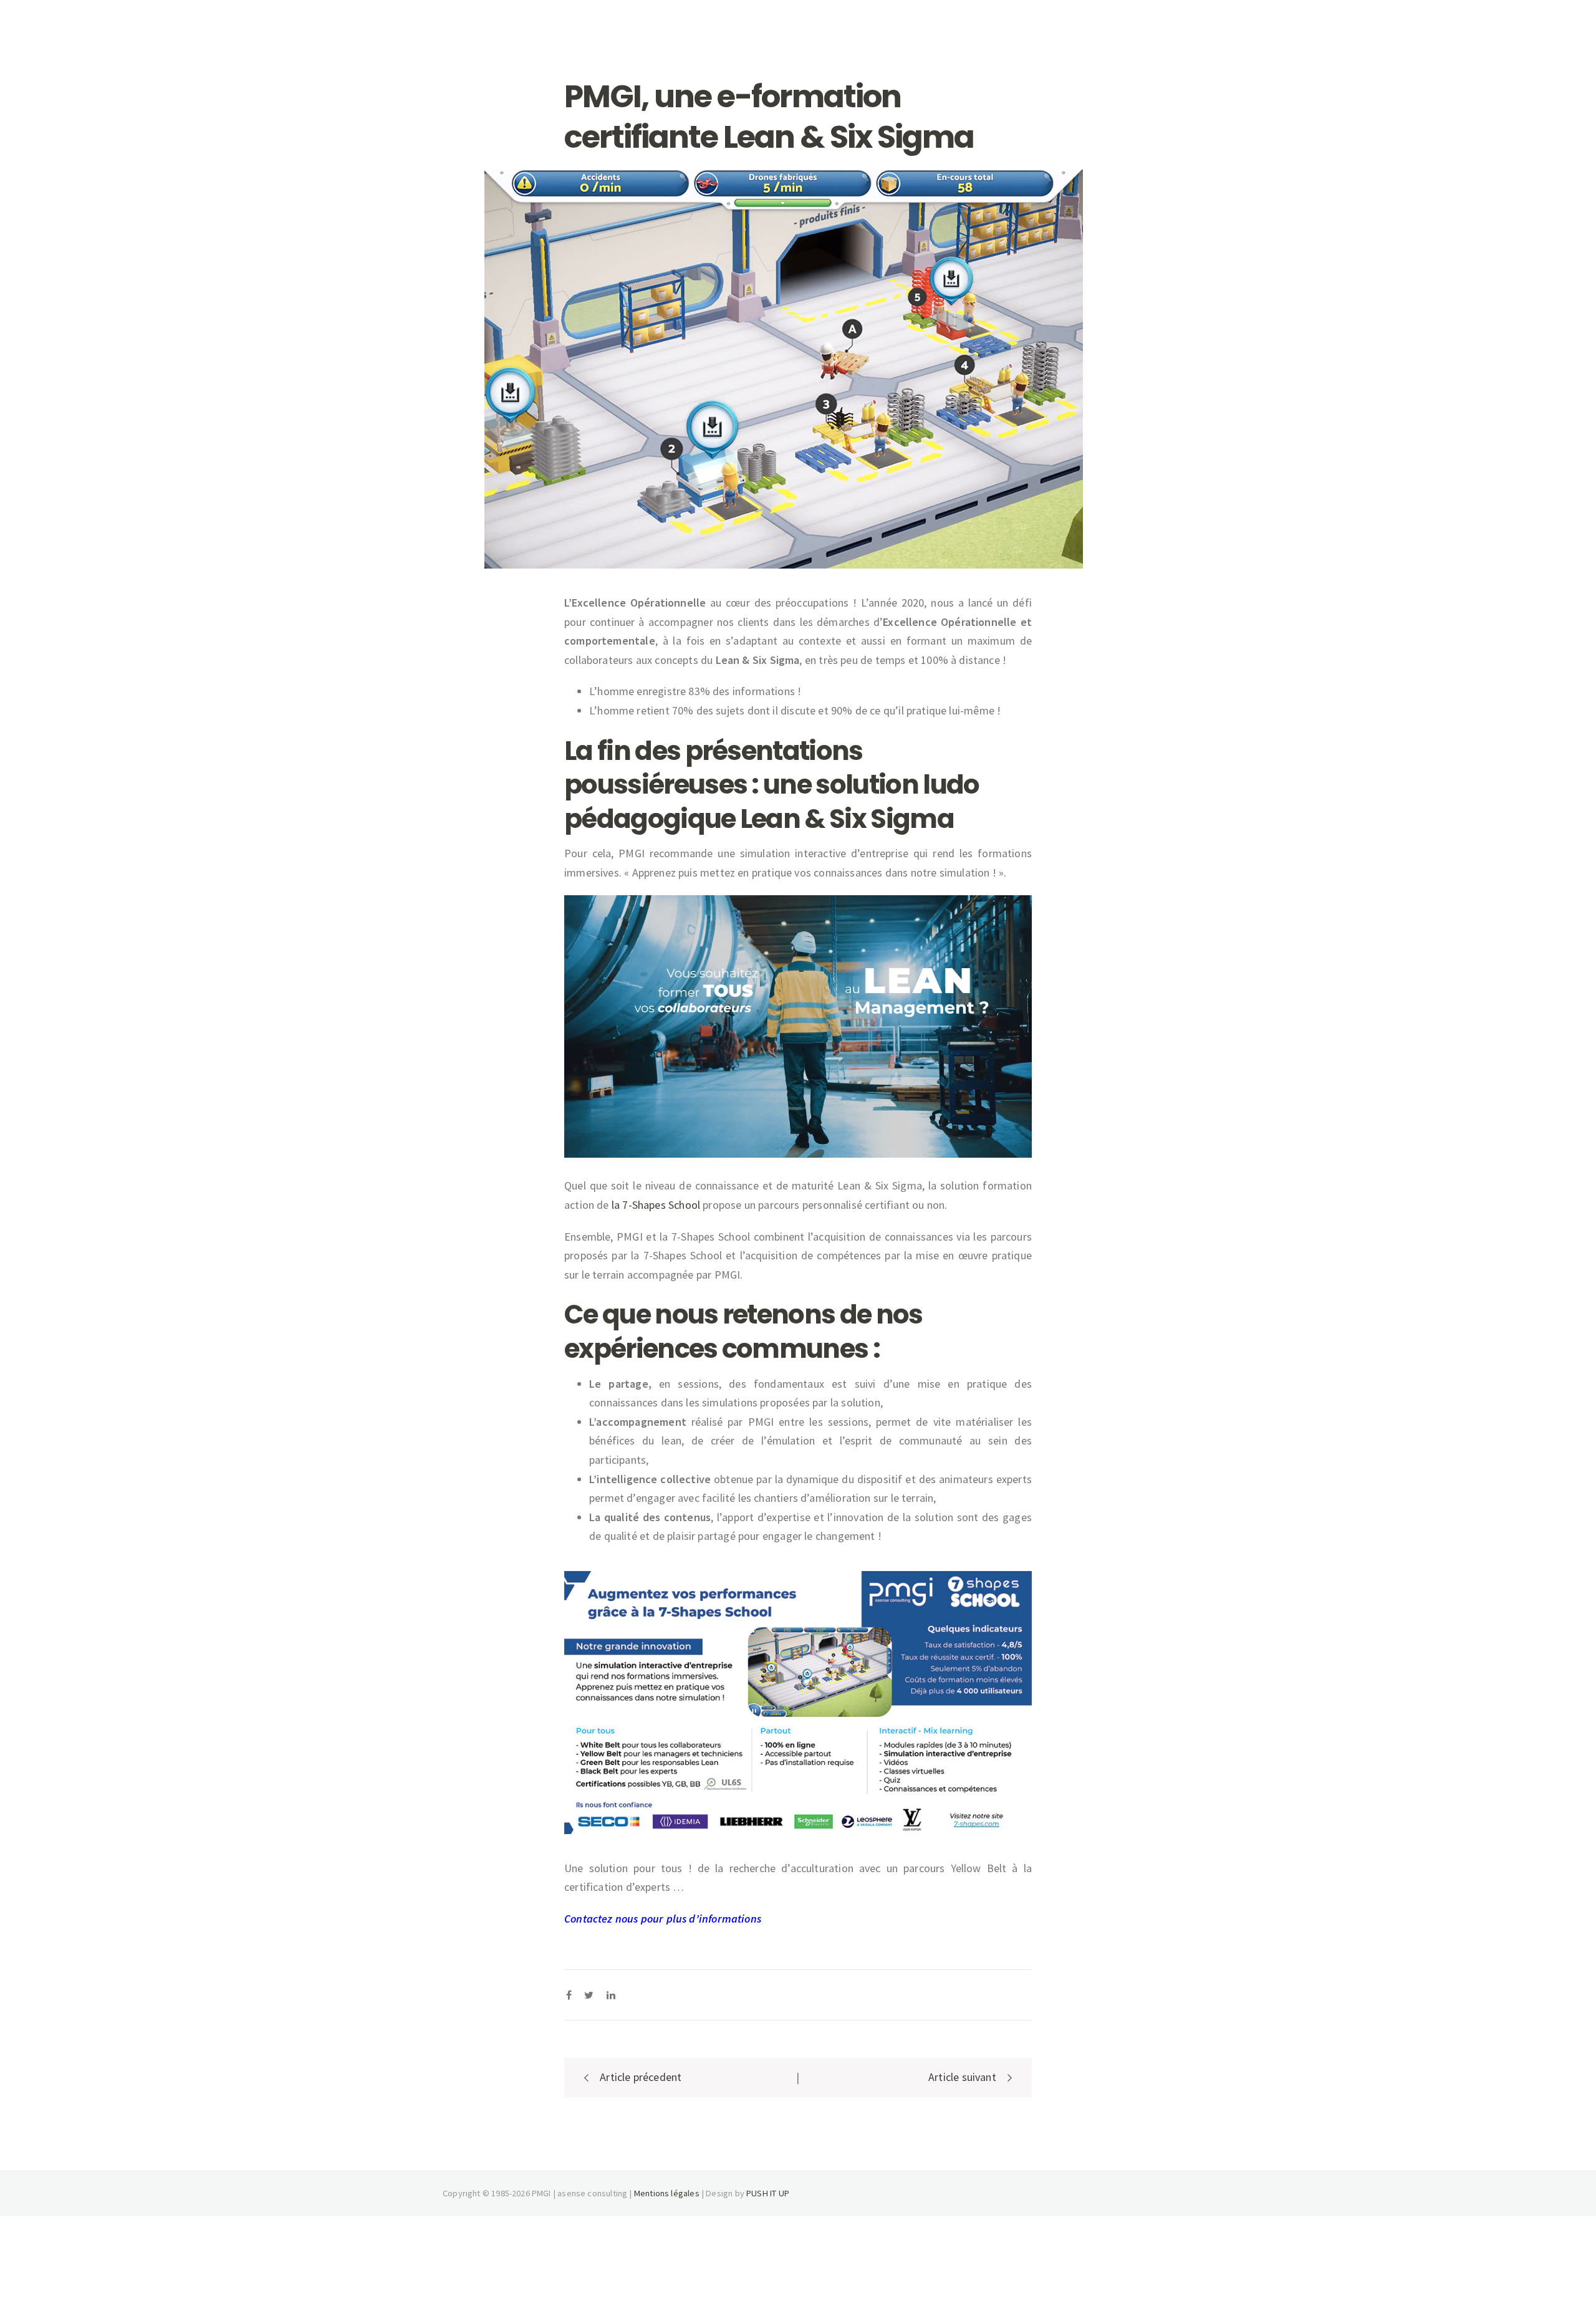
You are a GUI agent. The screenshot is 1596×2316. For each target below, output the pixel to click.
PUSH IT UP (768, 2193)
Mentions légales (667, 2193)
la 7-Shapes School (656, 1205)
